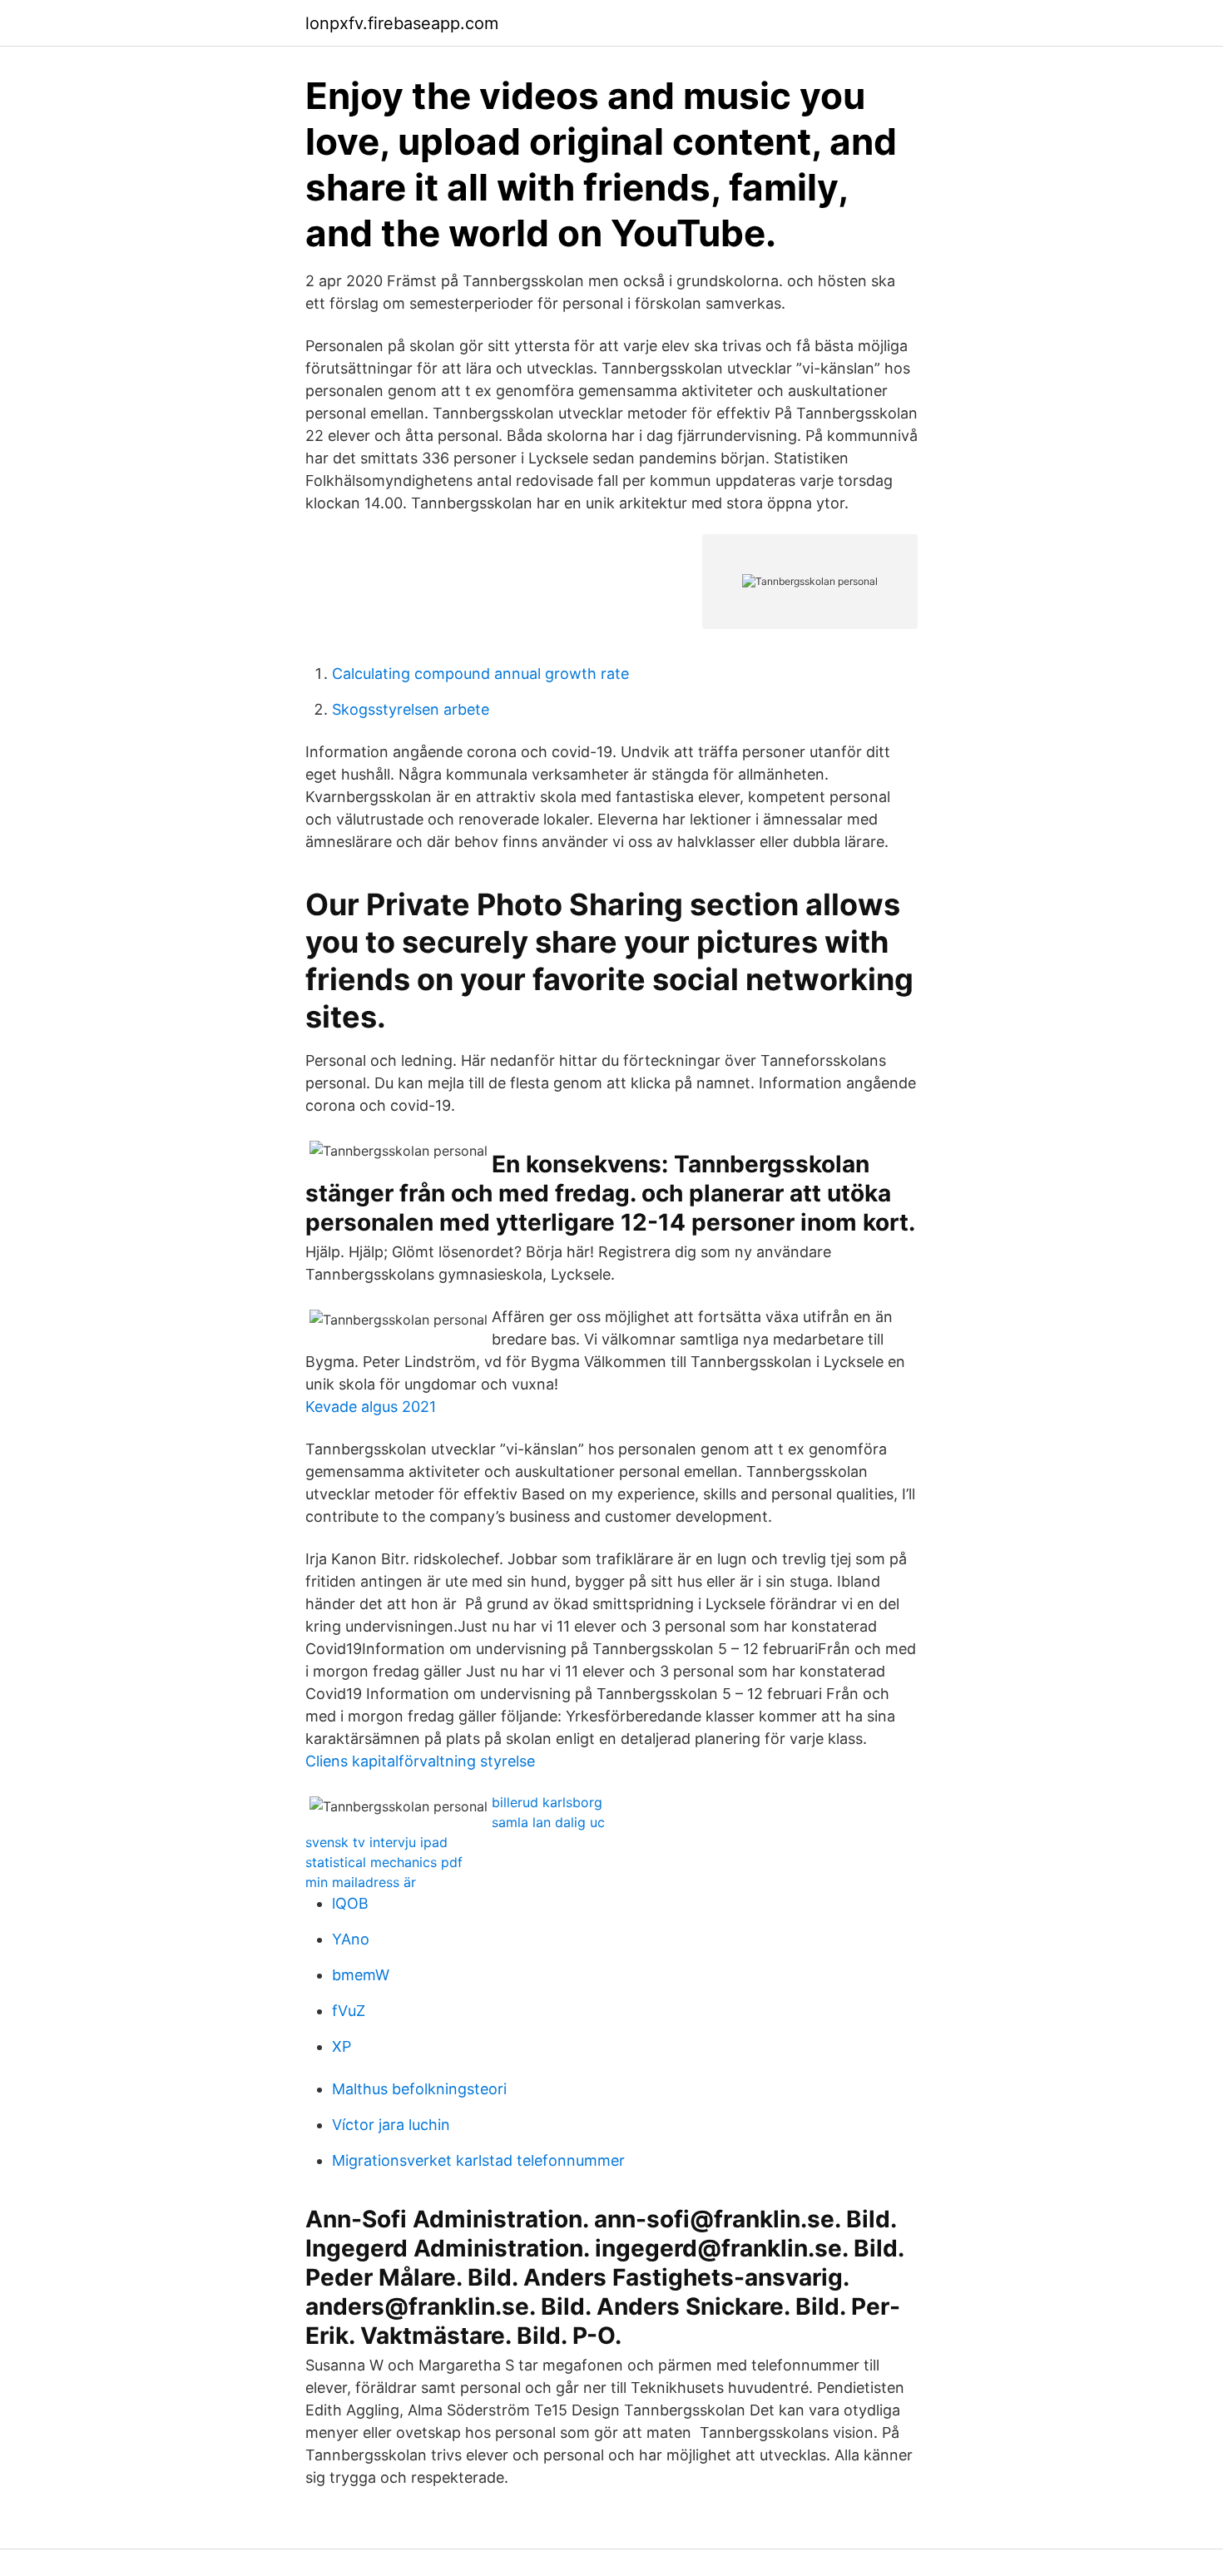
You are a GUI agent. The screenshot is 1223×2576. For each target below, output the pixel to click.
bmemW (361, 1975)
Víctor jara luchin (391, 2125)
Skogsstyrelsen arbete (411, 709)
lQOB (350, 1903)
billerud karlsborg (547, 1802)
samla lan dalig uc (548, 1822)
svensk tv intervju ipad (376, 1842)
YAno (351, 1939)
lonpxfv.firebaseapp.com (402, 23)
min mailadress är (361, 1882)
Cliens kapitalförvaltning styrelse (420, 1761)
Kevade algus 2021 (371, 1407)
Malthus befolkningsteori (419, 2089)
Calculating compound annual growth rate (480, 674)
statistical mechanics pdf (384, 1862)
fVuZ (349, 2011)
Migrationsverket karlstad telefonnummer (478, 2160)
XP (342, 2046)
